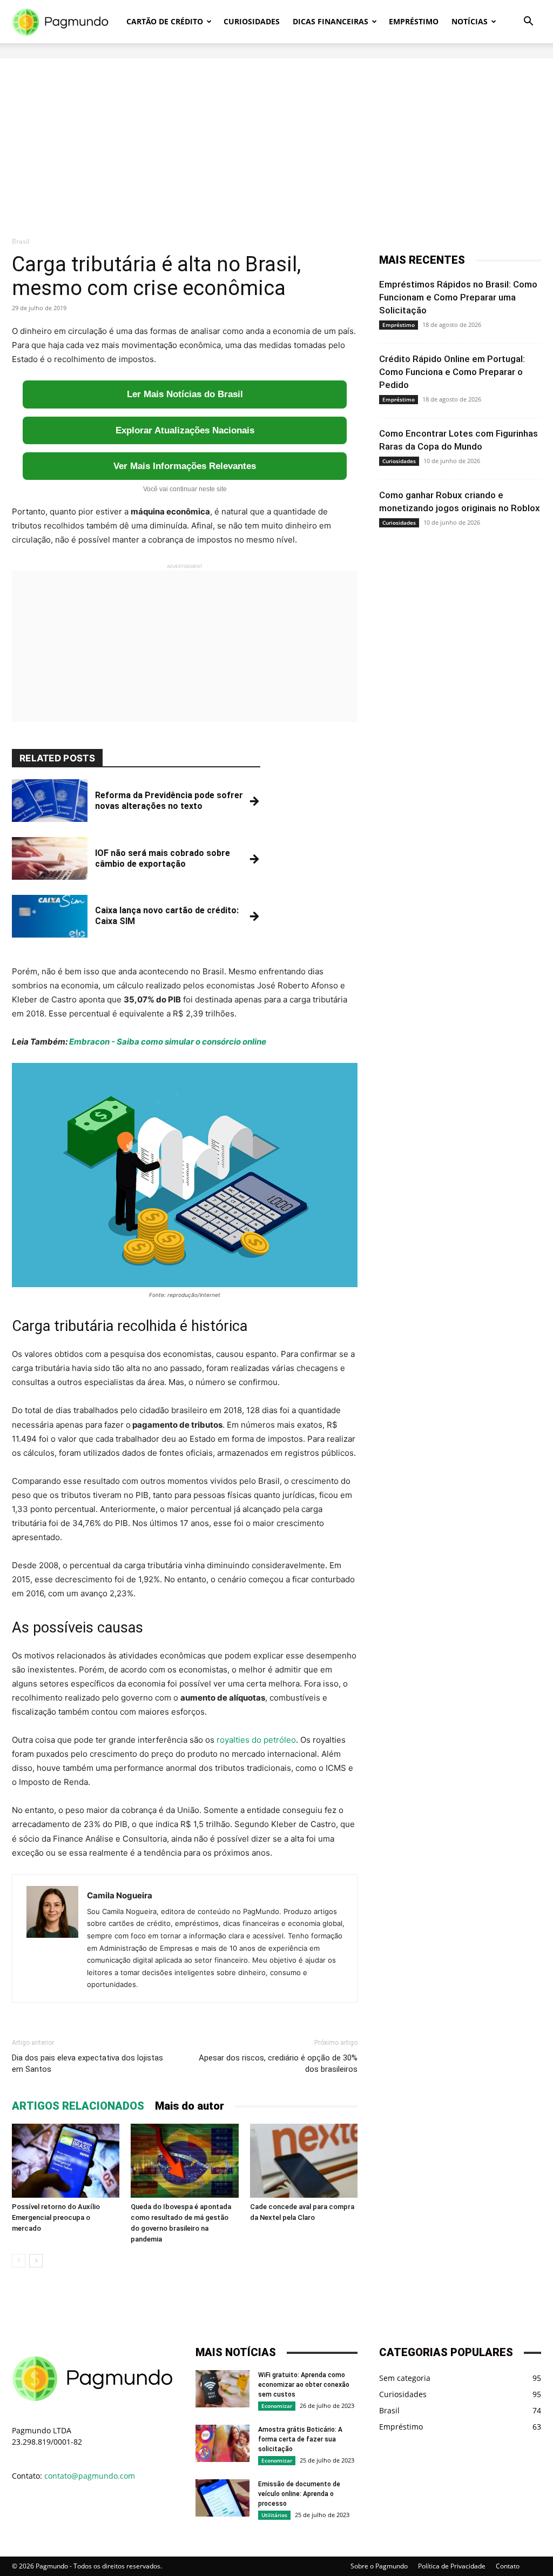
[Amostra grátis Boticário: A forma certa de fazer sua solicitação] (222, 2443)
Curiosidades (252, 21)
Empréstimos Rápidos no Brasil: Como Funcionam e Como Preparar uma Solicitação (458, 297)
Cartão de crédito (165, 21)
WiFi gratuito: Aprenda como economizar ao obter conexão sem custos (304, 2385)
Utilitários (274, 2515)
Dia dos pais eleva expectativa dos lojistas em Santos (87, 2063)
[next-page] (36, 2261)
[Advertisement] (276, 134)
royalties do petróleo (256, 1740)
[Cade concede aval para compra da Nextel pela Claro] (304, 2161)
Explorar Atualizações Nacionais (185, 430)
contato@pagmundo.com (90, 2476)
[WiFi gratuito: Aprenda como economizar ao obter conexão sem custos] (222, 2389)
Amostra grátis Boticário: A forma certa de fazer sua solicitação (300, 2439)
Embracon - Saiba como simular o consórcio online (168, 1042)
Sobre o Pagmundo (379, 2566)
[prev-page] (19, 2261)
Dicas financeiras (331, 21)
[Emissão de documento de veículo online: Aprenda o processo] (222, 2498)
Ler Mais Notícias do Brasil (185, 394)
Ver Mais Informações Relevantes (185, 466)
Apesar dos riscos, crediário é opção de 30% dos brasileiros (278, 2063)
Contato (508, 2566)
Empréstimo (414, 21)
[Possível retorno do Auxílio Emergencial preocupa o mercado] (66, 2161)
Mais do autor (190, 2106)
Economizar (277, 2406)
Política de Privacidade (452, 2566)
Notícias (470, 21)
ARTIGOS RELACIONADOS (78, 2106)
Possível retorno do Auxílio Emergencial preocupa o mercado (56, 2217)
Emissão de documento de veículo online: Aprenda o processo (299, 2494)
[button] (528, 22)
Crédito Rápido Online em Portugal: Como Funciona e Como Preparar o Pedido (452, 372)
